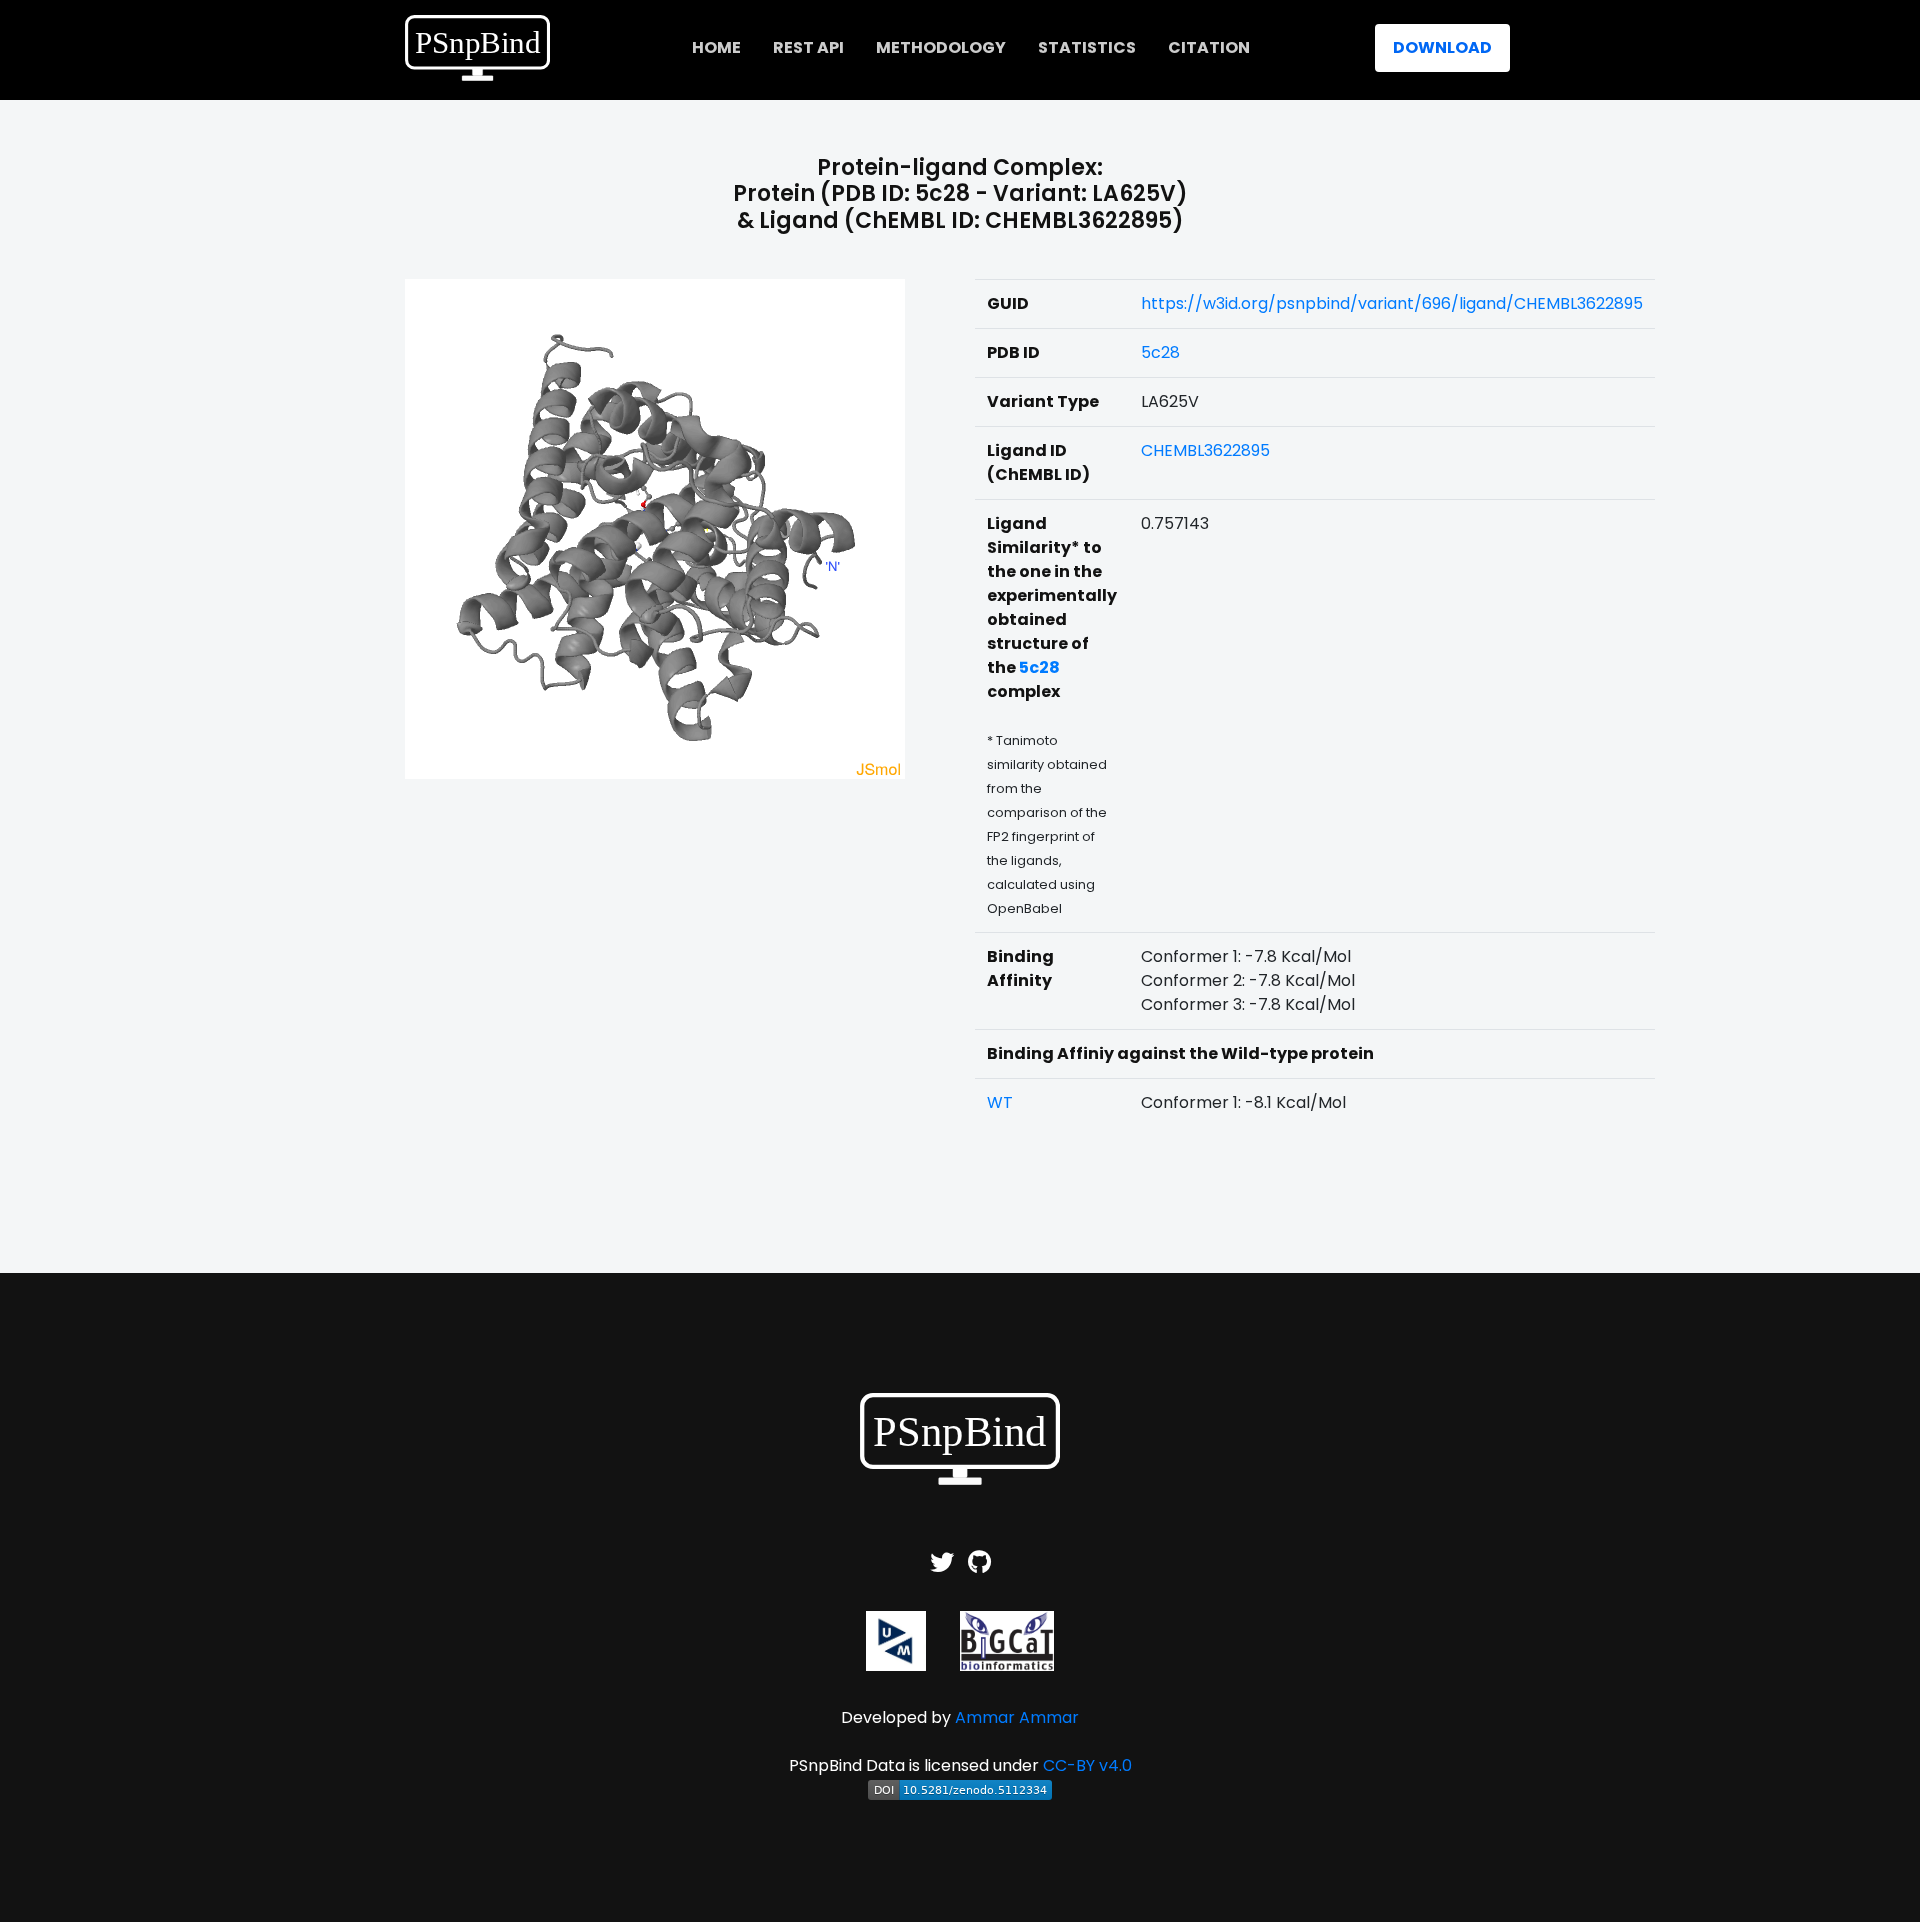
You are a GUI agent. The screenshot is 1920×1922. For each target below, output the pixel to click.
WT (1000, 1102)
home (716, 47)
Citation (1209, 47)
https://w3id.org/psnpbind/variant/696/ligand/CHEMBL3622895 (1392, 303)
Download (1442, 47)
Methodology (941, 47)
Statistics (1087, 47)
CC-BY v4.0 (1087, 1765)
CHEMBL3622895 (1205, 450)
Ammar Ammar (1017, 1717)
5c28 (1160, 352)
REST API (808, 47)
